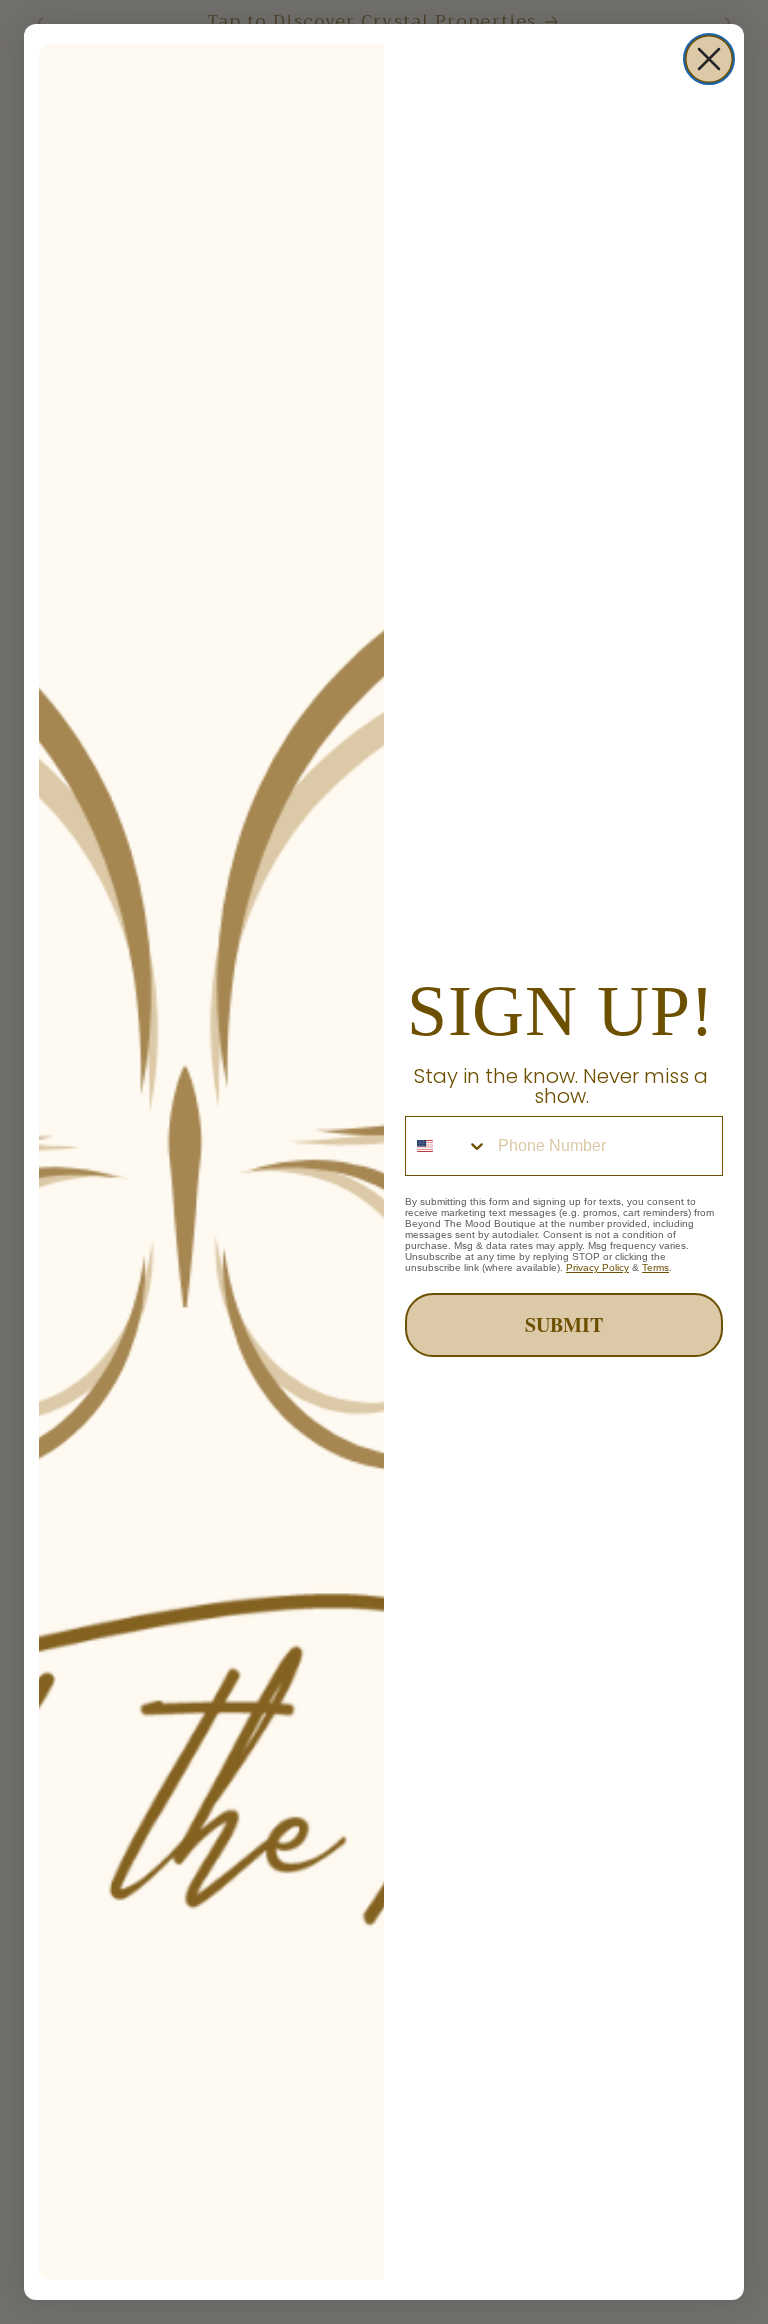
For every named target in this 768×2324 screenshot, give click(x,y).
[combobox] (447, 1146)
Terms (655, 1267)
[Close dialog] (709, 59)
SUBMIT (564, 1324)
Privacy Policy (597, 1267)
